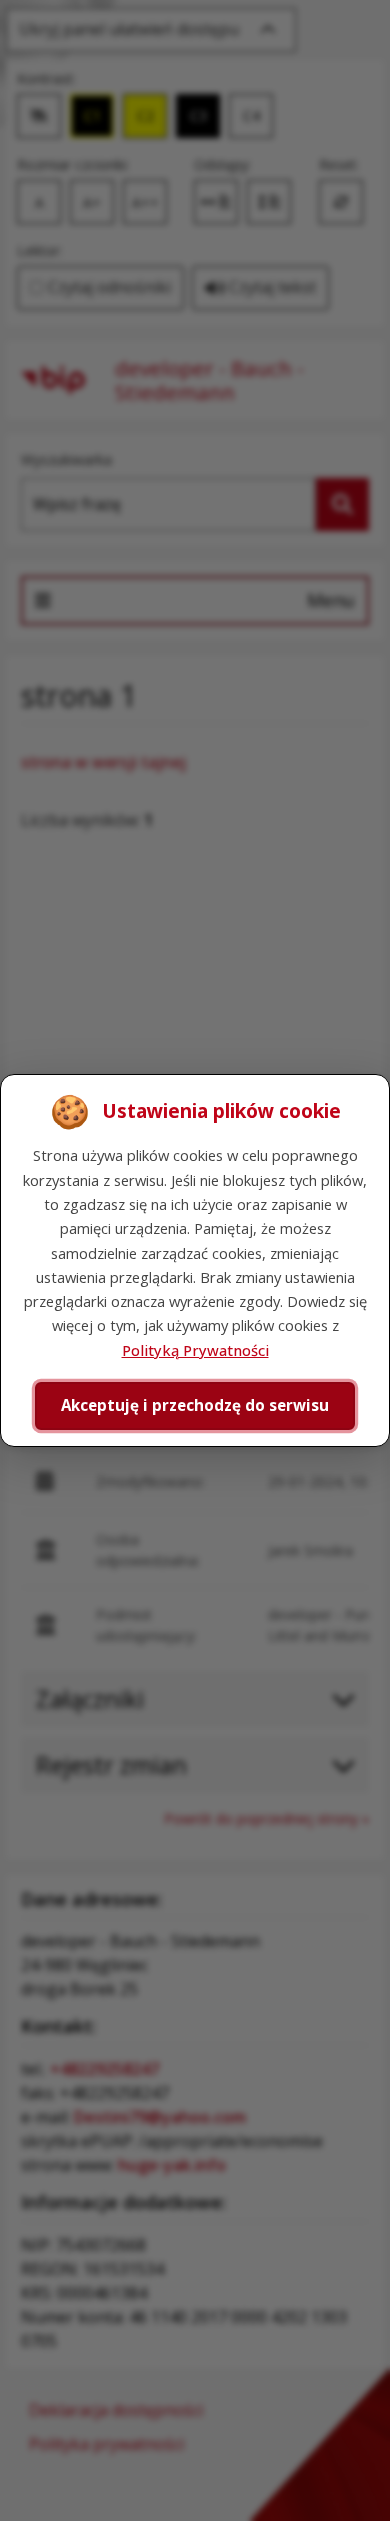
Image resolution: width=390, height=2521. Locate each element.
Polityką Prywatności (195, 1350)
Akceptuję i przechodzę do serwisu (195, 1405)
